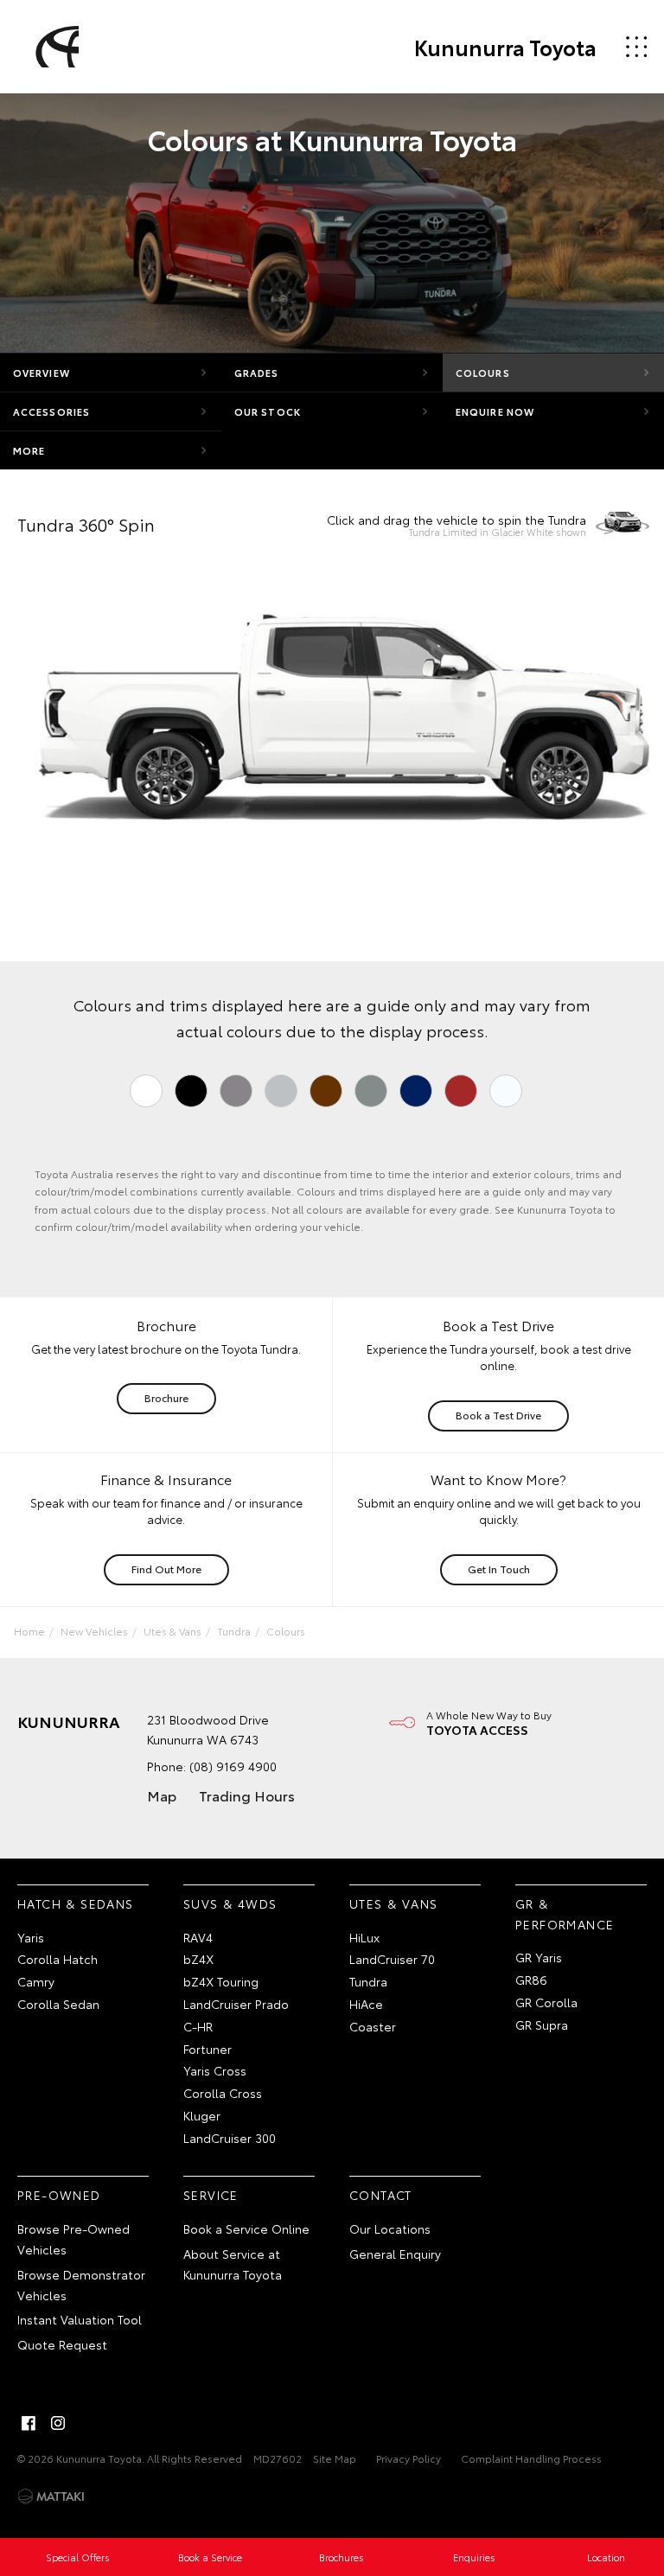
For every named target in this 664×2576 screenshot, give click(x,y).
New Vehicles (94, 1631)
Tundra (234, 1631)
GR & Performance (565, 1914)
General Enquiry (395, 2254)
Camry (36, 1981)
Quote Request (62, 2344)
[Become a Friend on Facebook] (29, 2423)
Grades (257, 373)
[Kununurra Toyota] (54, 47)
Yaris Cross (215, 2070)
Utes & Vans (172, 1631)
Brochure (166, 1397)
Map (162, 1795)
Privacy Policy (409, 2458)
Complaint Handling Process (531, 2458)
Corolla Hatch (57, 1959)
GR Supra (542, 2024)
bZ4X (198, 1959)
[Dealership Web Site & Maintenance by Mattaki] (51, 2496)
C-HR (198, 2026)
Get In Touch (499, 1569)
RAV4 (198, 1937)
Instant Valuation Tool (80, 2319)
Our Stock (268, 411)
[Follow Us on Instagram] (58, 2423)
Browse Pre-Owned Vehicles (73, 2239)
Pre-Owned (59, 2195)
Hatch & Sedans (76, 1903)
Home (29, 1631)
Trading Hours (247, 1795)
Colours (483, 373)
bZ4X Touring (221, 1981)
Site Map (335, 2458)
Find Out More (166, 1569)
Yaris (31, 1937)
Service (211, 2195)
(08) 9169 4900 (233, 1766)
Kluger (202, 2115)
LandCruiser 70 (392, 1959)
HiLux (364, 1937)
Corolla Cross (223, 2093)
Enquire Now (495, 411)
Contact (381, 2195)
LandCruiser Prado (236, 2004)
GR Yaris (539, 1957)
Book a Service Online (246, 2228)
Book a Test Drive (498, 1415)
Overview (41, 373)
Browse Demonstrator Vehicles (81, 2285)
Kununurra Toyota (505, 47)
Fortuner (207, 2049)
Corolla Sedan (58, 2004)
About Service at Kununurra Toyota (233, 2264)
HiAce (366, 2004)
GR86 (531, 1980)
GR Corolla (546, 2002)
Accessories (51, 411)
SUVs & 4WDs (230, 1903)
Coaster (373, 2026)
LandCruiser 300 (230, 2138)
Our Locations (390, 2228)
